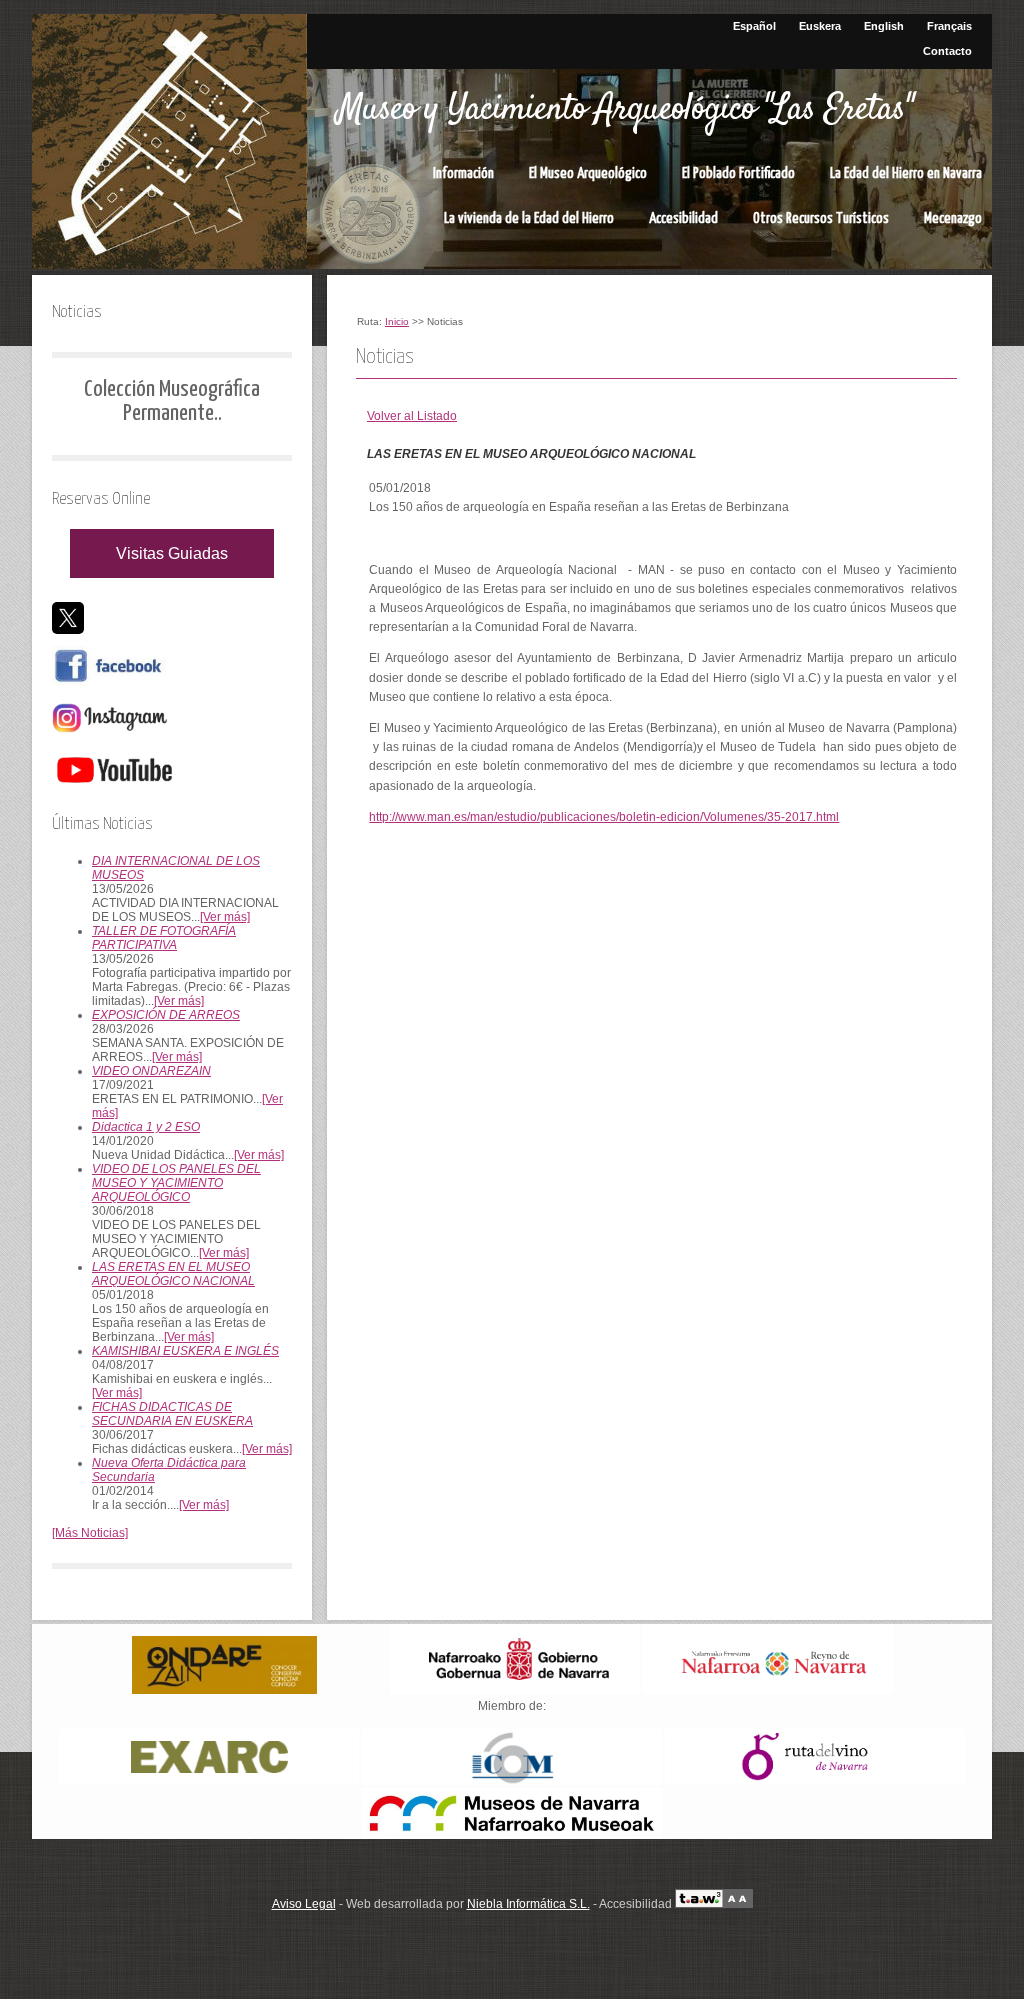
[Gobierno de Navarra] (515, 1690)
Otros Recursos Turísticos (821, 218)
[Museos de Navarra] (512, 1835)
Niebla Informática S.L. (528, 1904)
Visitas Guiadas (172, 553)
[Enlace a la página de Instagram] (110, 734)
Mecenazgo (953, 218)
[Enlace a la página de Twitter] (68, 630)
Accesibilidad (683, 218)
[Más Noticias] (90, 1533)
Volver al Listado (412, 416)
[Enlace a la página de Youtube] (114, 786)
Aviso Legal (304, 1904)
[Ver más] (225, 917)
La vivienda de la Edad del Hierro (529, 218)
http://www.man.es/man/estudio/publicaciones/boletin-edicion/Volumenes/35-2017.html (604, 817)
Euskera (820, 26)
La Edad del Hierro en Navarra (906, 173)
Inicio (397, 321)
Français (949, 26)
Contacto (947, 51)
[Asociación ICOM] (512, 1781)
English (884, 26)
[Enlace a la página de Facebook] (110, 682)
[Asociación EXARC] (209, 1781)
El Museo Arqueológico (588, 173)
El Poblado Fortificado (738, 173)
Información (463, 173)
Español (754, 26)
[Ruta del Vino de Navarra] (815, 1781)
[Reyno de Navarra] (768, 1690)
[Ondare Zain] (224, 1690)
